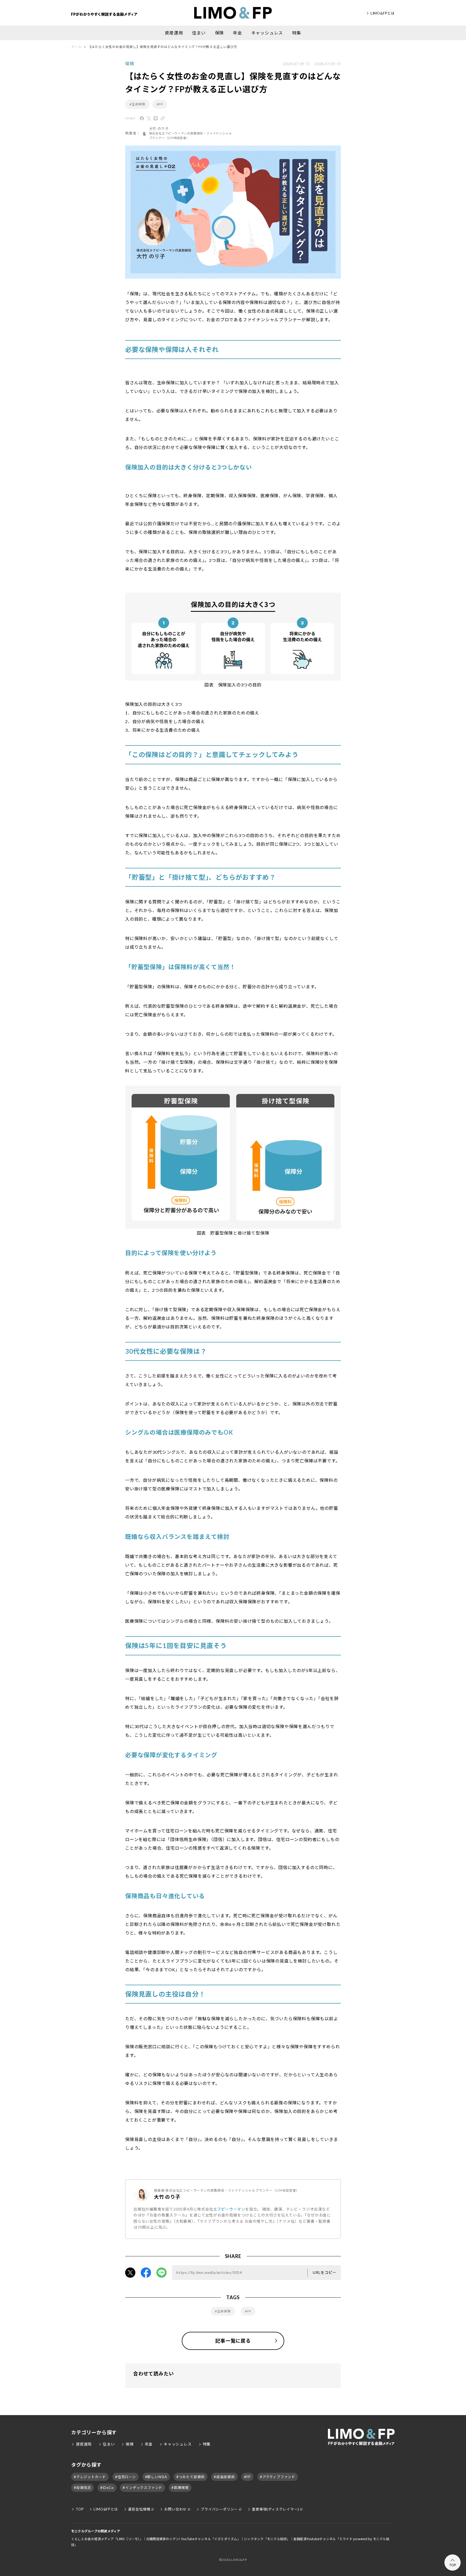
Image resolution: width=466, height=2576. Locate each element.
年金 (238, 33)
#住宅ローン (126, 2477)
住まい (199, 33)
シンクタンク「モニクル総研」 (267, 2539)
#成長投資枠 (224, 2477)
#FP (160, 104)
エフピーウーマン (229, 2209)
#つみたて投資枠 (191, 2477)
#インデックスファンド (143, 2488)
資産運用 (174, 33)
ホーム (76, 47)
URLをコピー (325, 2272)
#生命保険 (137, 104)
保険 (220, 33)
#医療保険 (180, 2488)
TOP (80, 2509)
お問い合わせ (175, 2509)
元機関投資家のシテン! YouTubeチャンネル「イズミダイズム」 (193, 2539)
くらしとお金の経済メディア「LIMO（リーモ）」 (107, 2539)
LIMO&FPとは (383, 13)
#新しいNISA (156, 2477)
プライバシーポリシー (219, 2509)
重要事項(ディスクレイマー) (275, 2509)
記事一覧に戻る (233, 2341)
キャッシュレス (267, 33)
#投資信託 (83, 2488)
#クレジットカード (90, 2477)
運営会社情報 (139, 2509)
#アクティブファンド (278, 2477)
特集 (297, 33)
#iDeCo (107, 2488)
